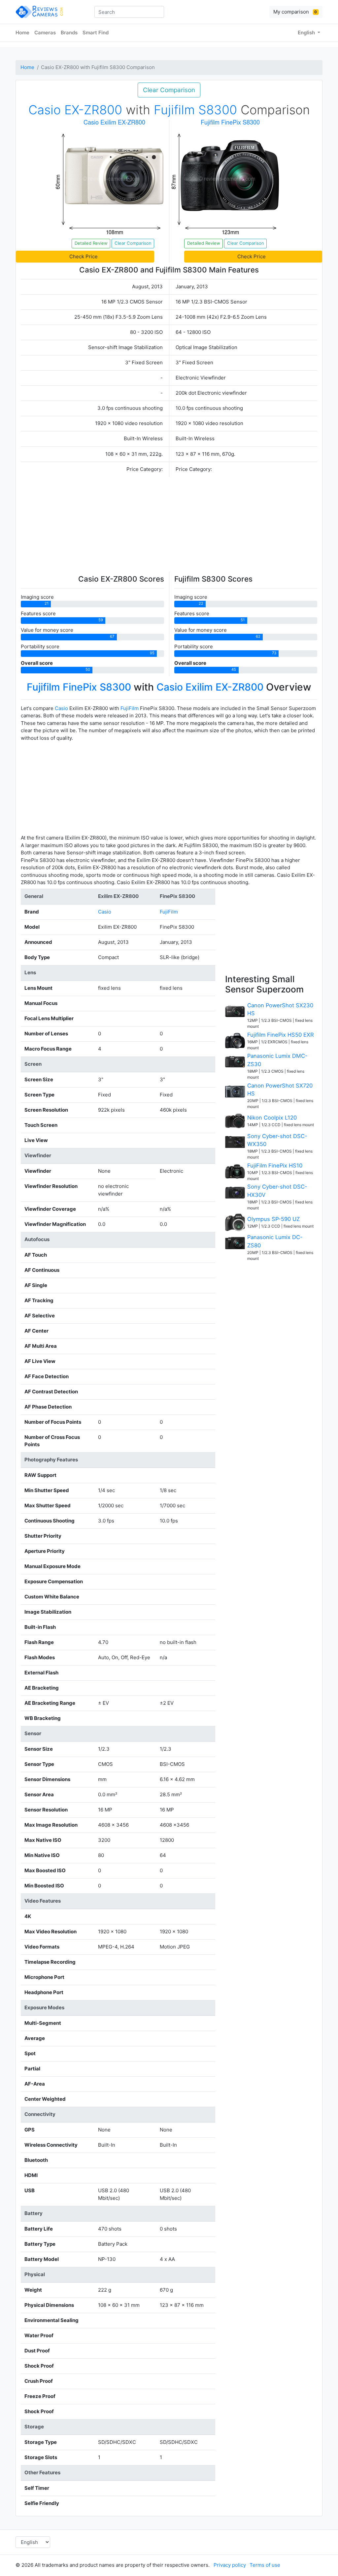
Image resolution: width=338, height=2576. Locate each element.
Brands (69, 33)
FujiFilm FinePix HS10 (275, 1165)
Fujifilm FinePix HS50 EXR (281, 1035)
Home (22, 33)
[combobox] (129, 12)
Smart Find (96, 33)
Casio (61, 708)
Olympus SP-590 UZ (273, 1219)
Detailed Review (91, 243)
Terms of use (265, 2565)
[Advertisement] (169, 525)
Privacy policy (230, 2565)
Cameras (45, 33)
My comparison (295, 12)
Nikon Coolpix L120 (272, 1118)
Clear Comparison (169, 90)
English (307, 33)
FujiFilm (130, 708)
